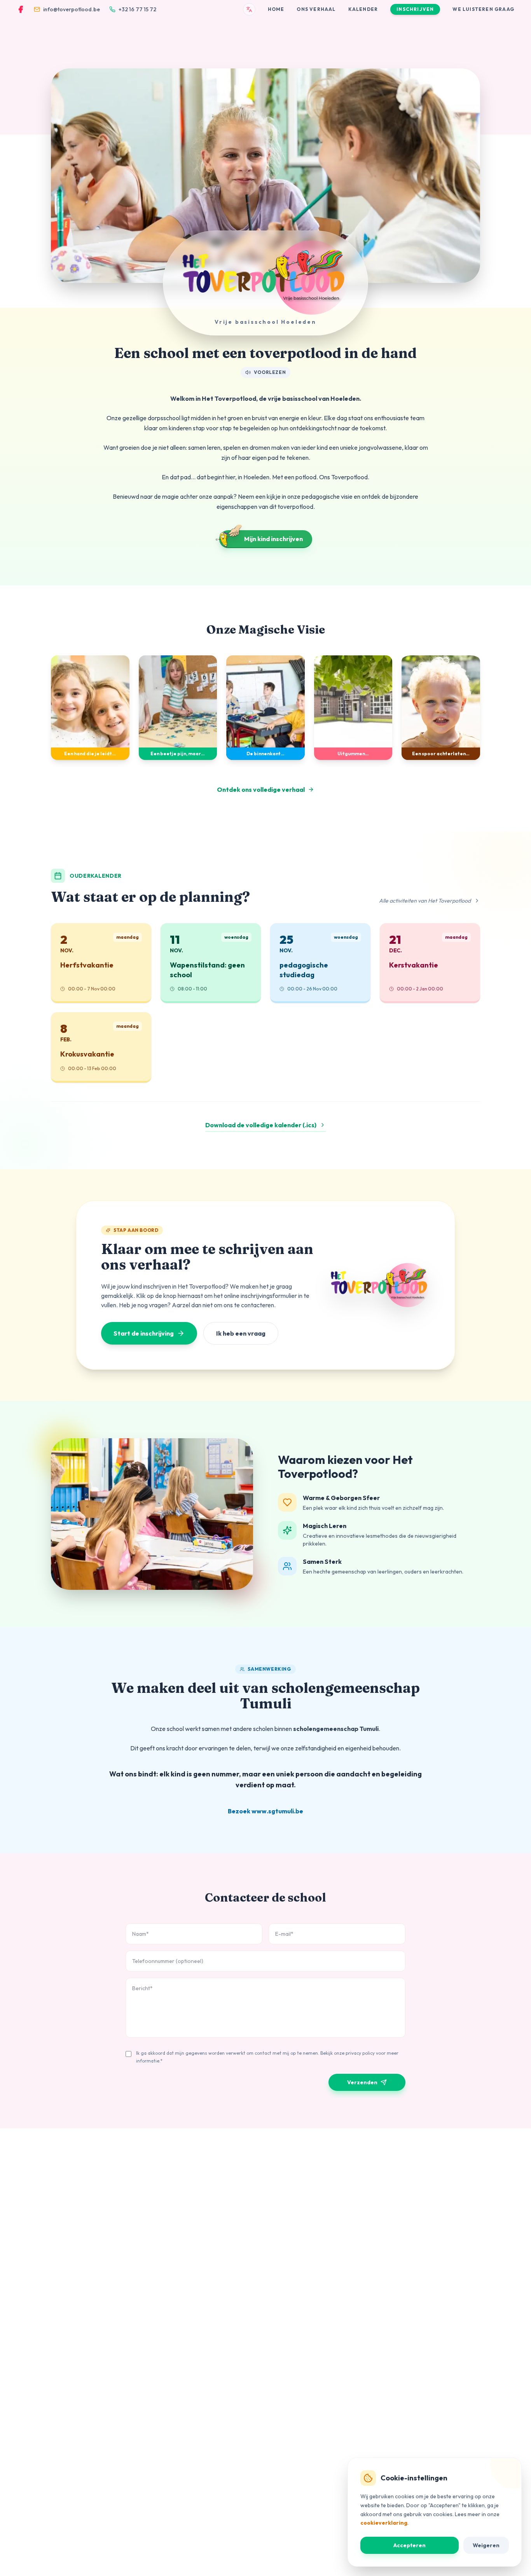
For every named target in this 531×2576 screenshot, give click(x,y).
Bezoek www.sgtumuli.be (265, 1811)
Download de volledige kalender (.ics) (261, 1125)
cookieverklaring (384, 2523)
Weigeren (486, 2545)
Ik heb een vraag (241, 1333)
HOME (276, 9)
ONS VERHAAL (316, 9)
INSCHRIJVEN (415, 9)
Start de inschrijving (144, 1333)
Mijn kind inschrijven (273, 539)
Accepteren (410, 2545)
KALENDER (363, 9)
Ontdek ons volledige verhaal (261, 789)
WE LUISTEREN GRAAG (483, 9)
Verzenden (362, 2082)
